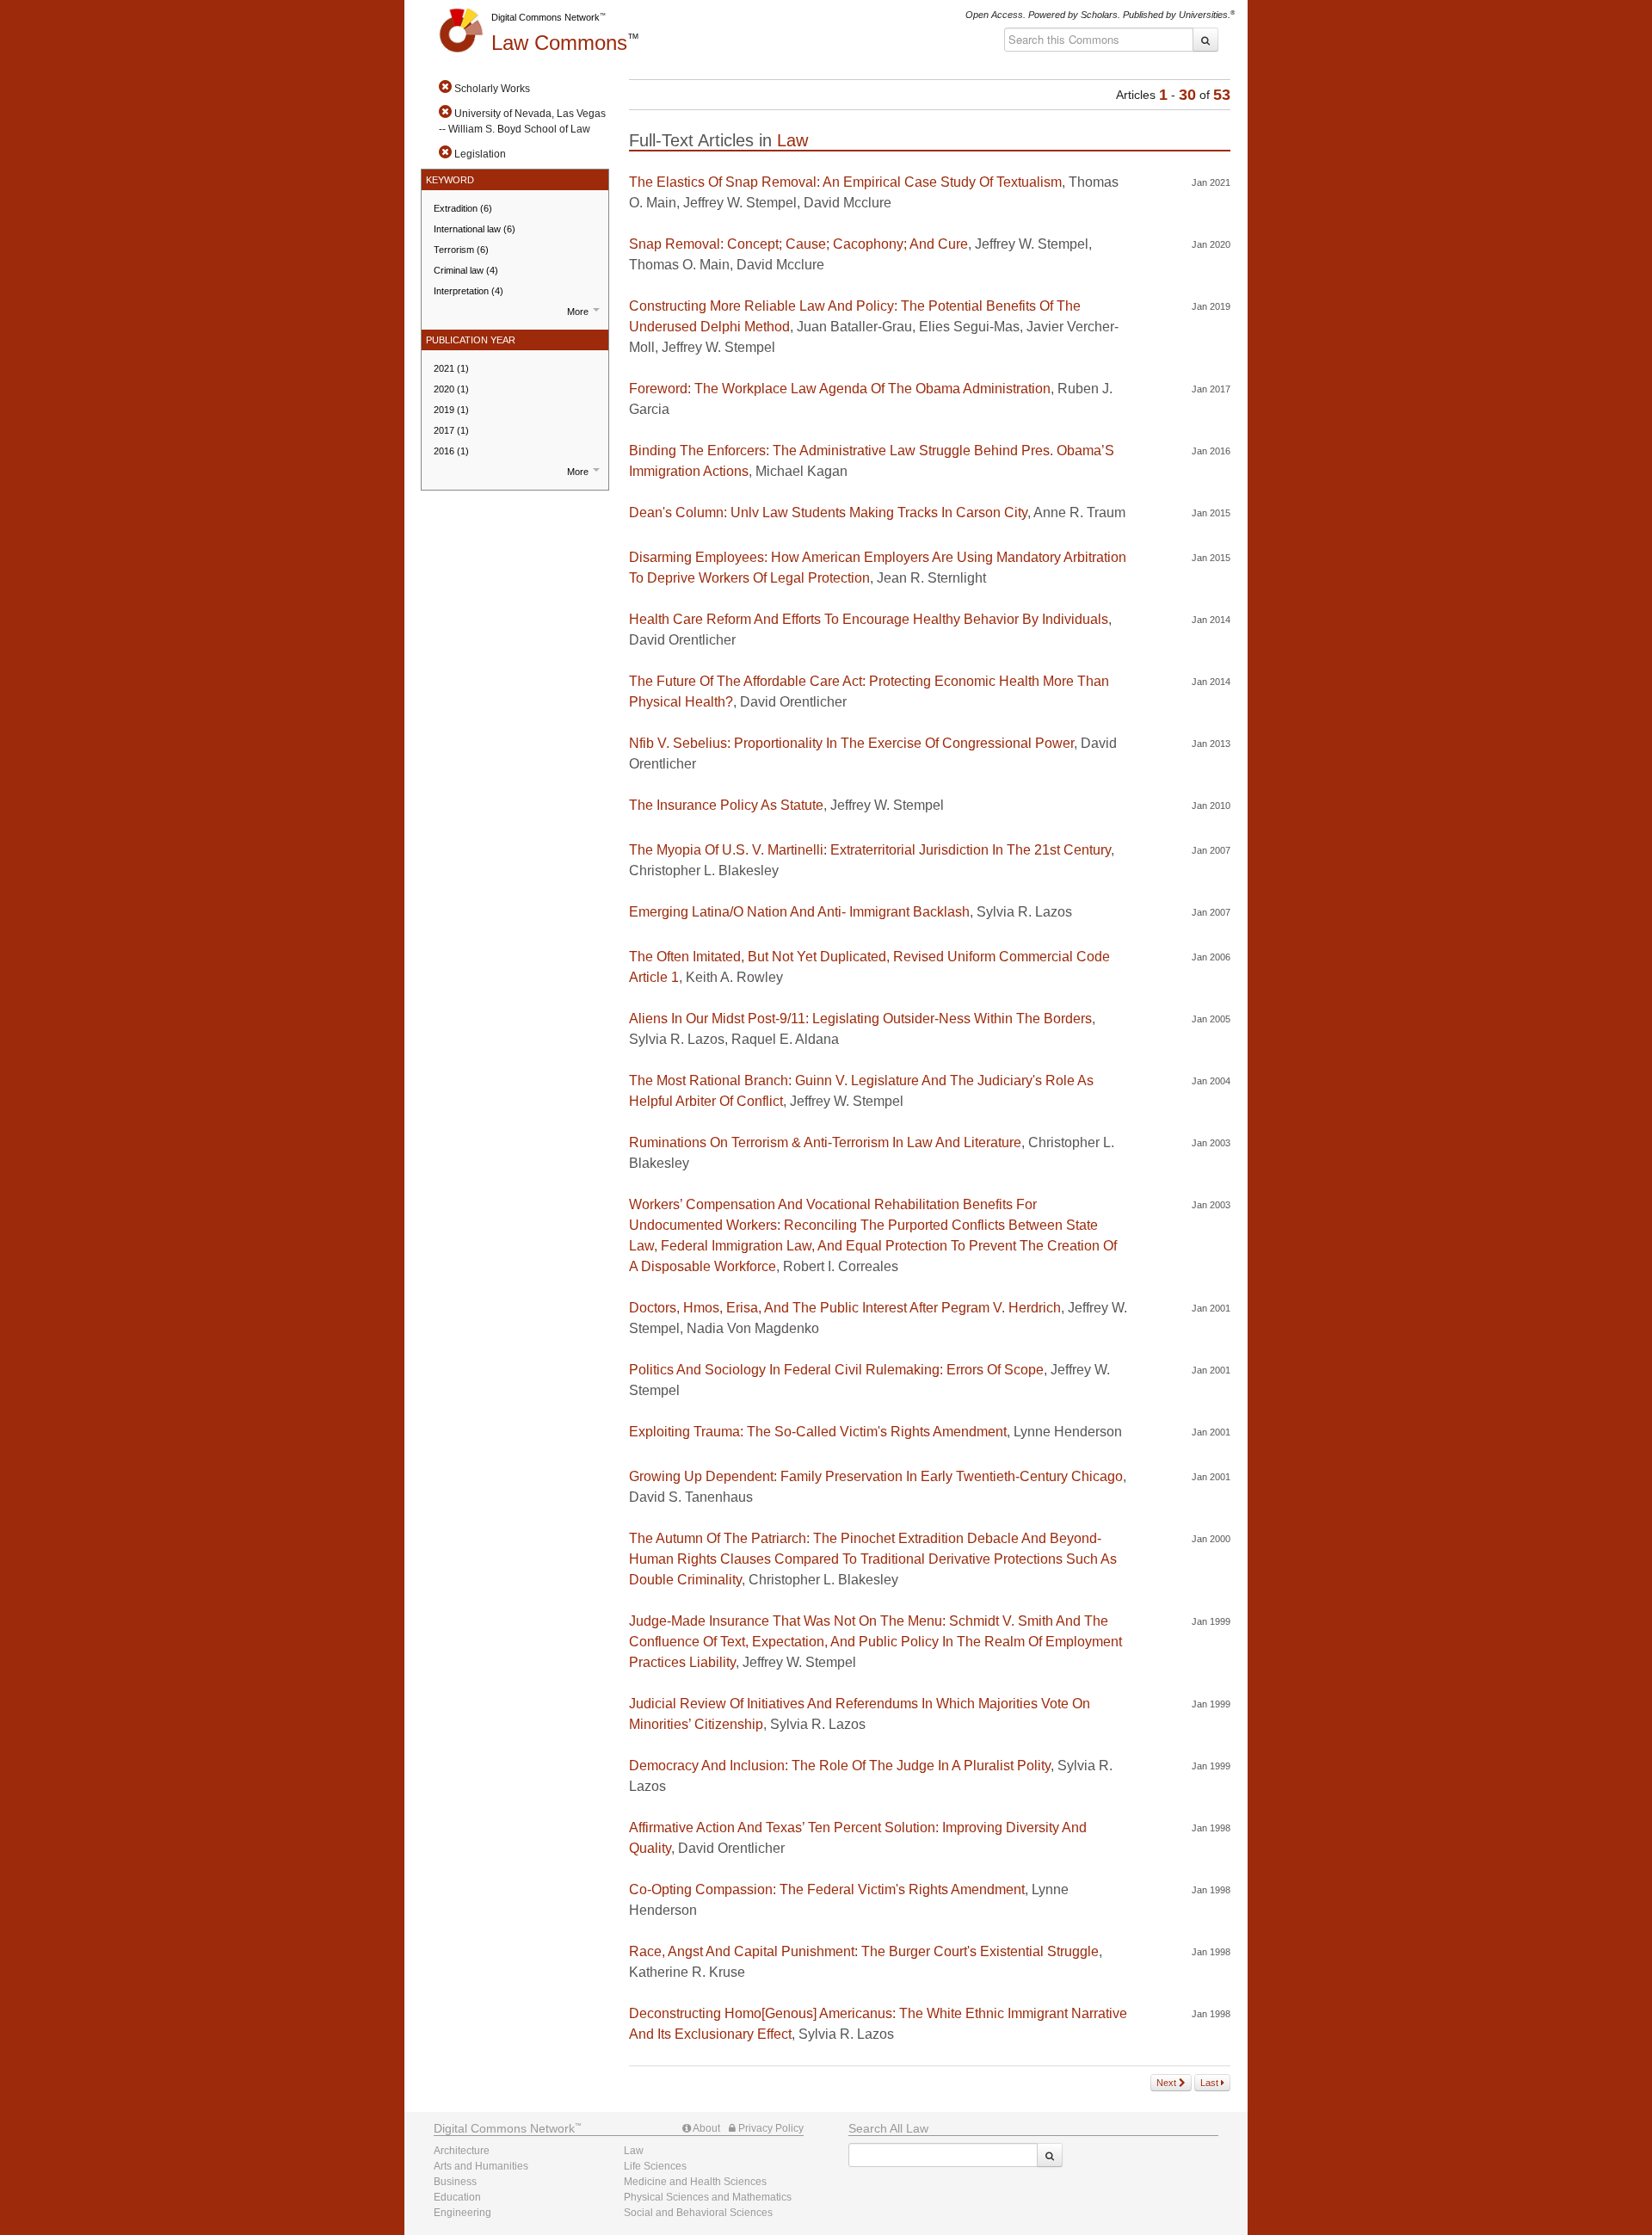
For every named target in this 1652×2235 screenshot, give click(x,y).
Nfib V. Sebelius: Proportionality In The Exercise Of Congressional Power (851, 743)
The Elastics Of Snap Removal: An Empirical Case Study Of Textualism (845, 182)
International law (475, 229)
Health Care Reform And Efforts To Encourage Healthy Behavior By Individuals (869, 619)
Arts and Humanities (481, 2166)
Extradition (463, 208)
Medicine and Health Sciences (695, 2182)
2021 (451, 368)
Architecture (462, 2151)
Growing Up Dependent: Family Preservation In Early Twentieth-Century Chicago (876, 1476)
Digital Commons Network (546, 17)
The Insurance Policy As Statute (726, 805)
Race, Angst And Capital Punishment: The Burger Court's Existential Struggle (864, 1951)
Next (1168, 2083)
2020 (451, 389)
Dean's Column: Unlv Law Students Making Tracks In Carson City (828, 512)
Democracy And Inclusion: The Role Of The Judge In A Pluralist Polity (840, 1766)
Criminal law (466, 270)
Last (1211, 2083)
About (706, 2128)
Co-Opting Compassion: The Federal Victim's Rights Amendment (827, 1889)
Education (457, 2197)
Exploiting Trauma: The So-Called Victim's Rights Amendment (818, 1432)
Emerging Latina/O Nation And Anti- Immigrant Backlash (799, 912)
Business (455, 2182)
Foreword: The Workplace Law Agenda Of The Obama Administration (840, 389)
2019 (451, 410)
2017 (451, 430)
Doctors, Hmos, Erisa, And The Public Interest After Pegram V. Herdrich (845, 1308)
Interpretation (468, 291)
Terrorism (461, 250)
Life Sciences (655, 2166)
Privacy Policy (770, 2128)
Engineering (462, 2213)
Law (559, 43)
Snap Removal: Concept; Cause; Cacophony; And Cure (798, 244)
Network (504, 2128)
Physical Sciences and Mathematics (708, 2197)
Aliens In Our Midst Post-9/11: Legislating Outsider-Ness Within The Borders (860, 1019)
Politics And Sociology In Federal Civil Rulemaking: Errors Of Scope (836, 1370)
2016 (451, 451)
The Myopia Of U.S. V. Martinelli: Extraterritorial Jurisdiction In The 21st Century (870, 850)
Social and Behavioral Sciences (698, 2213)
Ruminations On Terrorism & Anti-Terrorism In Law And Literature (825, 1142)
